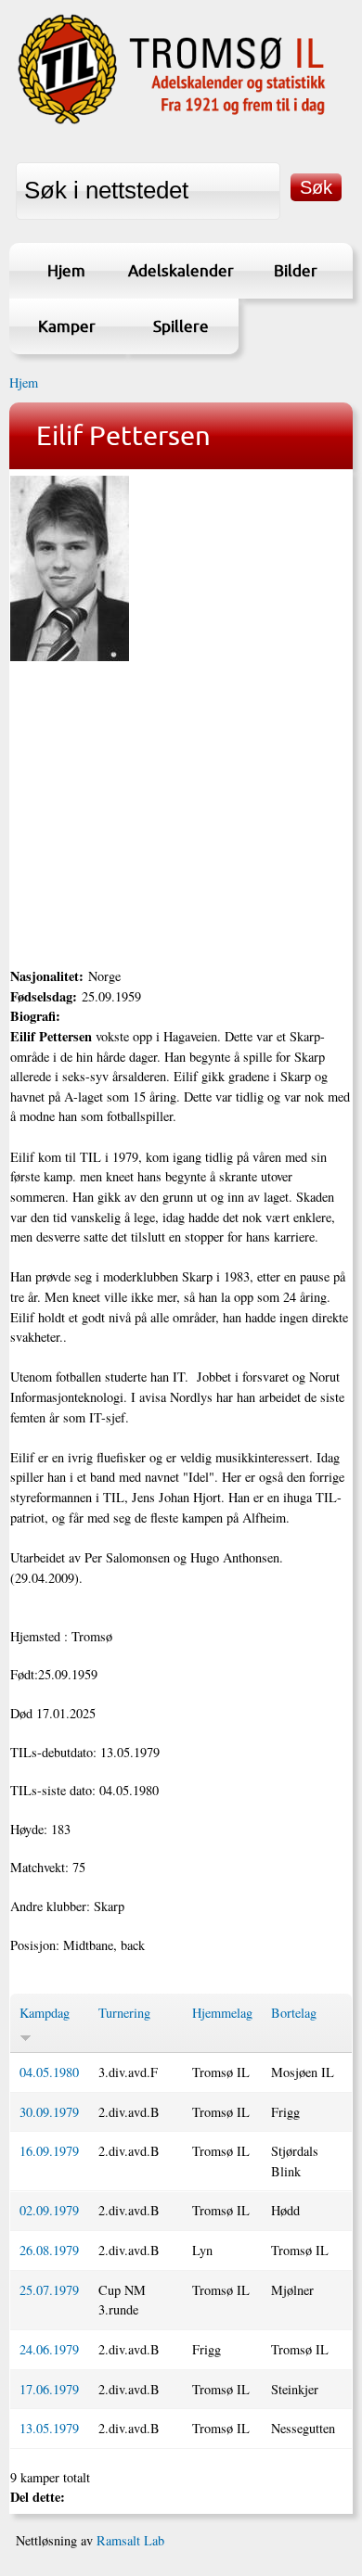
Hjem (66, 270)
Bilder (296, 270)
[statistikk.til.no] (172, 123)
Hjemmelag (222, 2013)
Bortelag (294, 2013)
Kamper (67, 326)
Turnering (124, 2013)
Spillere (181, 326)
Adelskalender (181, 270)
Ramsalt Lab (130, 2540)
